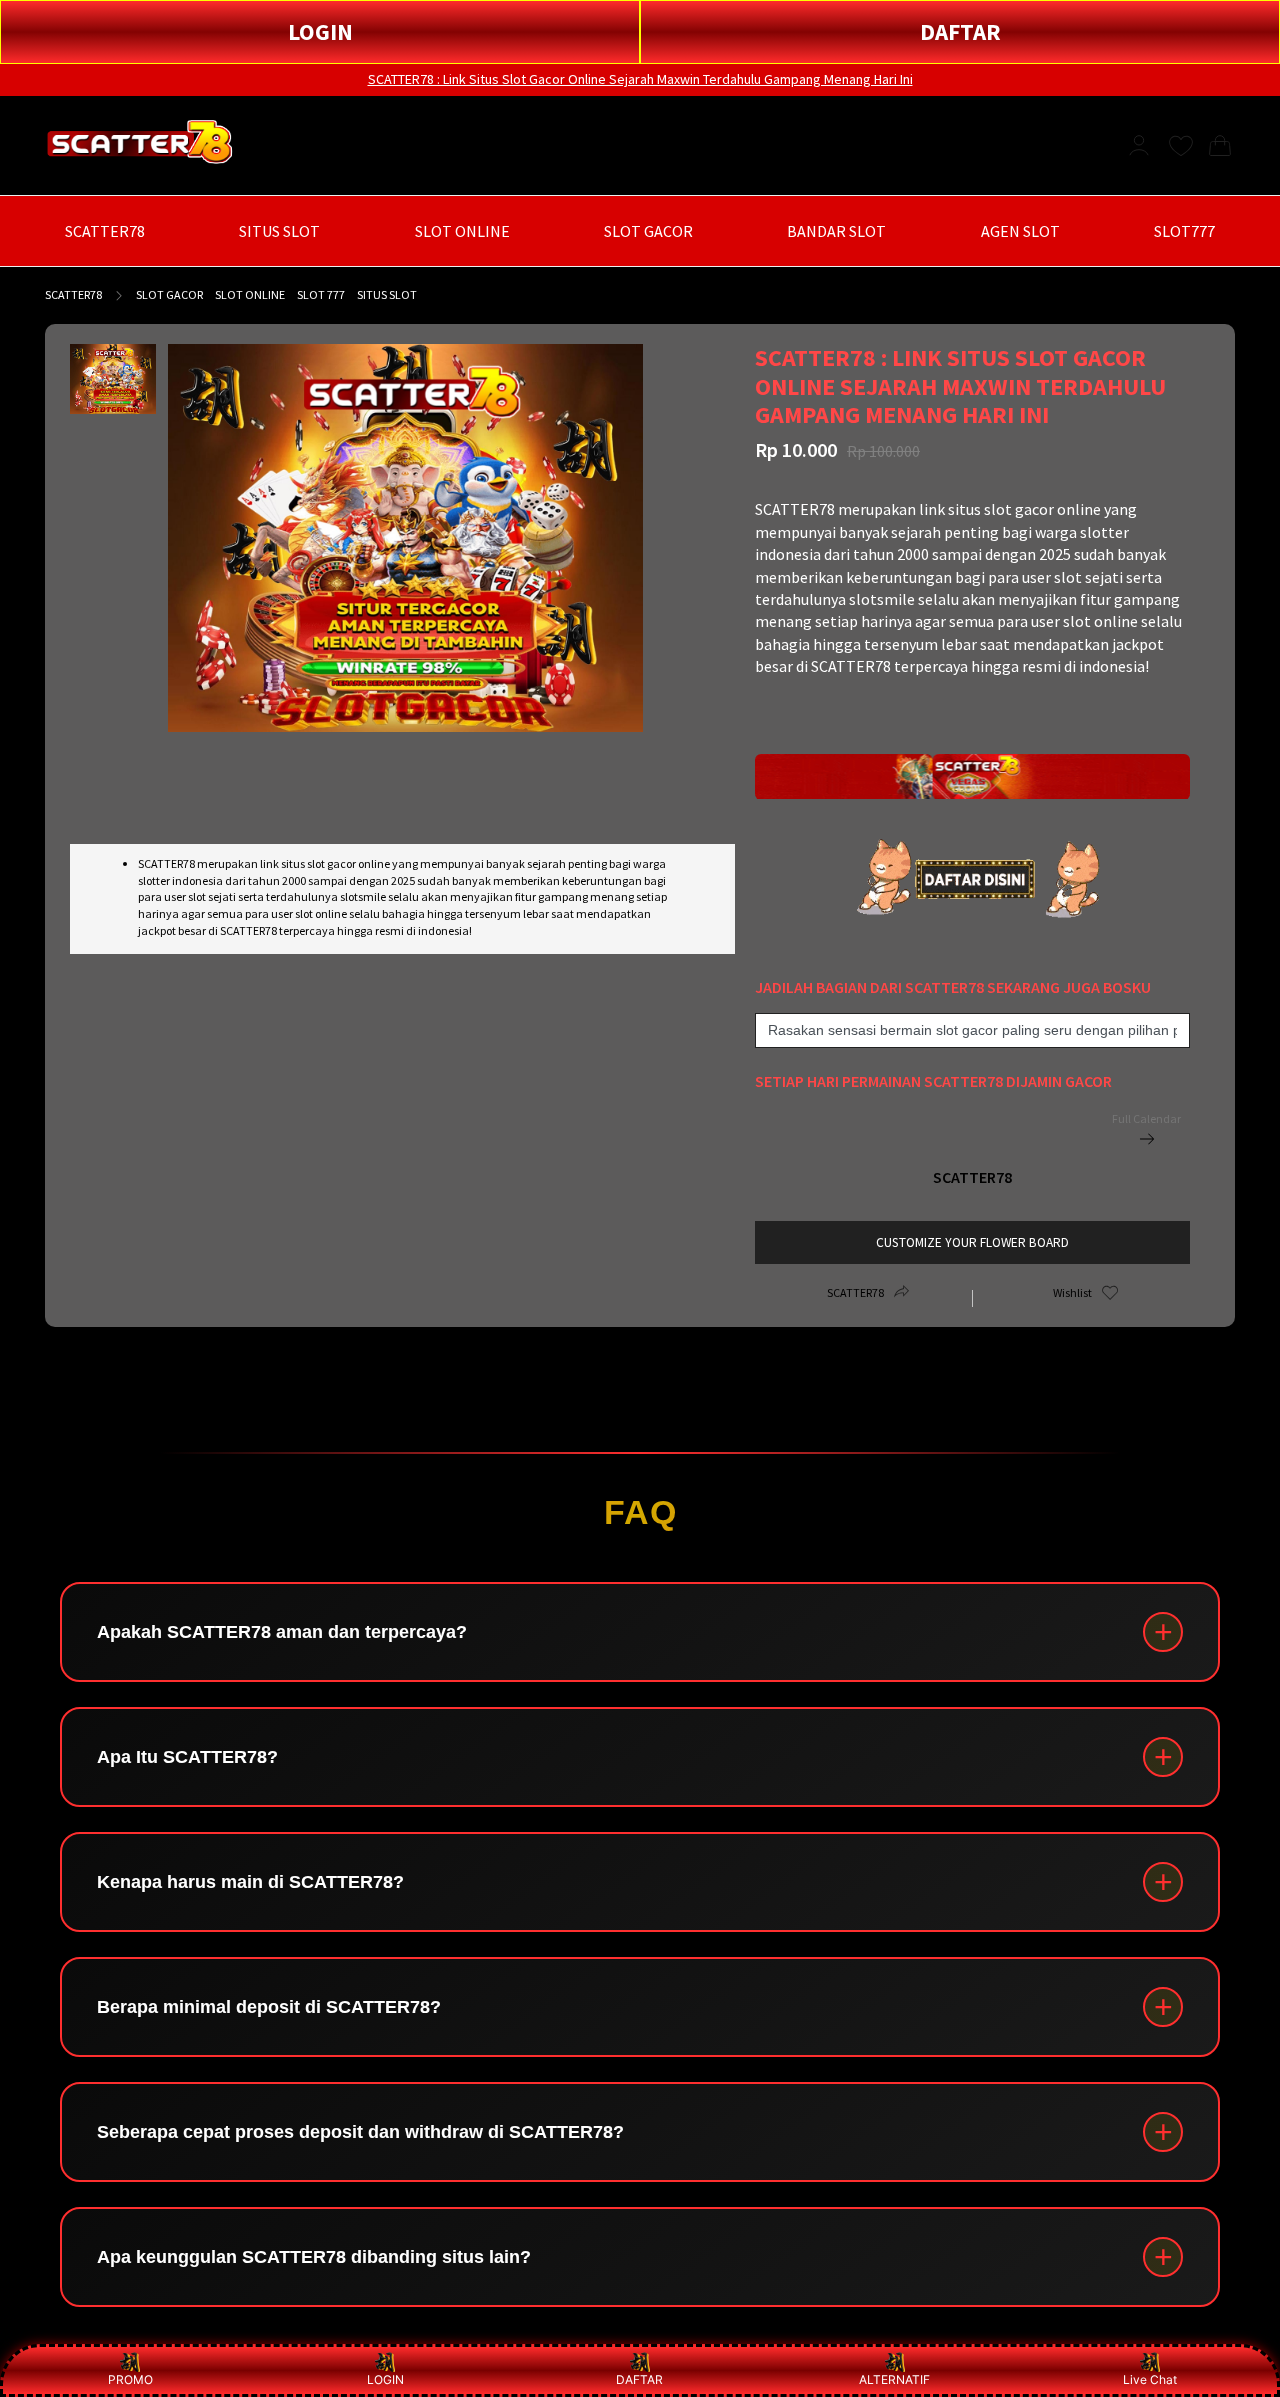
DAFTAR (960, 31)
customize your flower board (972, 1242)
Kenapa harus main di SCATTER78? (250, 1882)
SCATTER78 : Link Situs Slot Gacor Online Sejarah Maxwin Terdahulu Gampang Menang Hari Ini (640, 79)
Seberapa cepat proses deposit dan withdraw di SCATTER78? (360, 2132)
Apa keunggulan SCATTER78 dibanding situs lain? (314, 2257)
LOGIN (320, 31)
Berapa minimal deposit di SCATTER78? (269, 2007)
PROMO (130, 2379)
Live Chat (1150, 2379)
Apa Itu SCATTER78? (187, 1757)
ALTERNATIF (894, 2379)
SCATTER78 (73, 294)
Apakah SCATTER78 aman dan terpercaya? (282, 1632)
